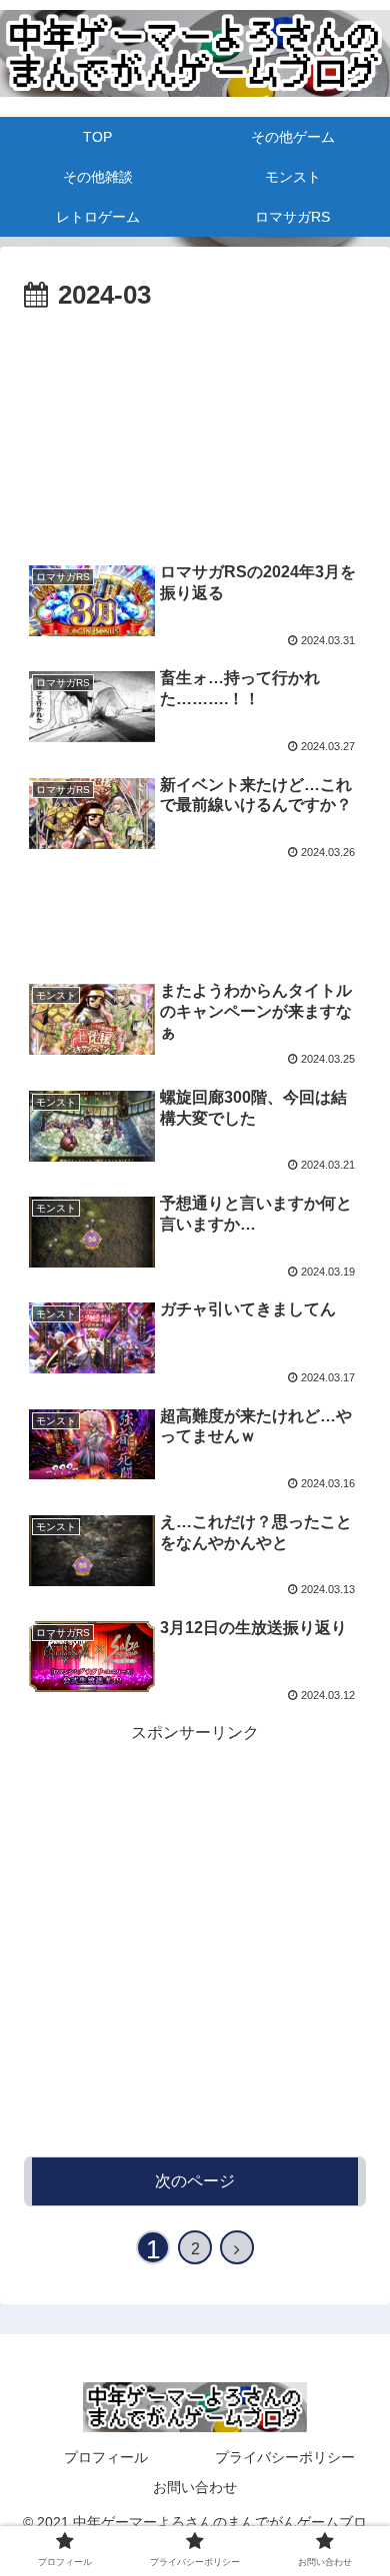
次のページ (195, 2181)
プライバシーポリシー (285, 2457)
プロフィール (106, 2457)
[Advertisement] (195, 379)
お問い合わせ (195, 2487)
